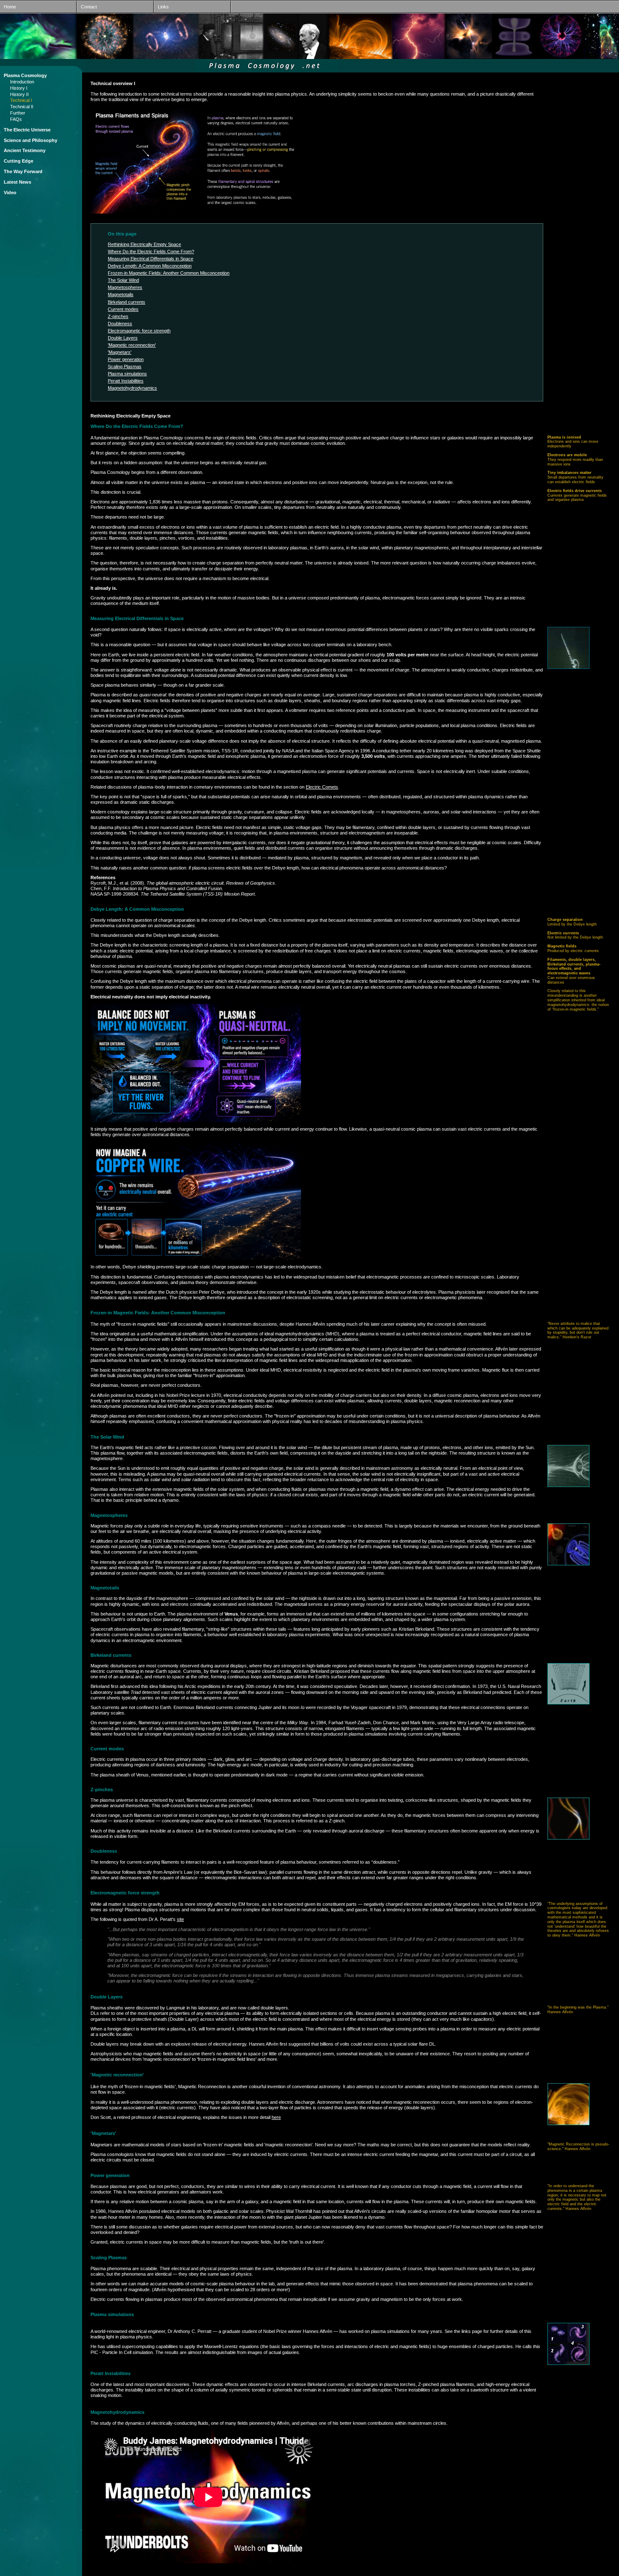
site (180, 1919)
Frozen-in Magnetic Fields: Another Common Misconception (169, 273)
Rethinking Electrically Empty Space (144, 244)
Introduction (22, 82)
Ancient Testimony (25, 150)
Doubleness (120, 324)
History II (19, 94)
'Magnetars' (120, 352)
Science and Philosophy (31, 140)
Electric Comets (322, 787)
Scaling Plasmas (125, 366)
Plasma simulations (127, 374)
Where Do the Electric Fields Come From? (151, 251)
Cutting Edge (19, 161)
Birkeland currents (127, 302)
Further (18, 113)
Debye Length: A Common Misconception (150, 266)
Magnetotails (121, 294)
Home (8, 7)
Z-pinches (118, 316)
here (276, 2117)
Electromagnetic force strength (139, 331)
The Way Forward (23, 171)
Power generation (126, 359)
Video (10, 193)
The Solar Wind (123, 280)
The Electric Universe (27, 130)
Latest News (17, 182)
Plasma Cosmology (25, 75)
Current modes (123, 309)
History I (19, 88)
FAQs (16, 119)
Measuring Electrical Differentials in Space (151, 259)
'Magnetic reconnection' (132, 345)
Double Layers (123, 338)
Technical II (22, 107)
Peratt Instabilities (126, 381)
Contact (87, 7)
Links (161, 7)
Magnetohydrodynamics (132, 388)
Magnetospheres (125, 287)
